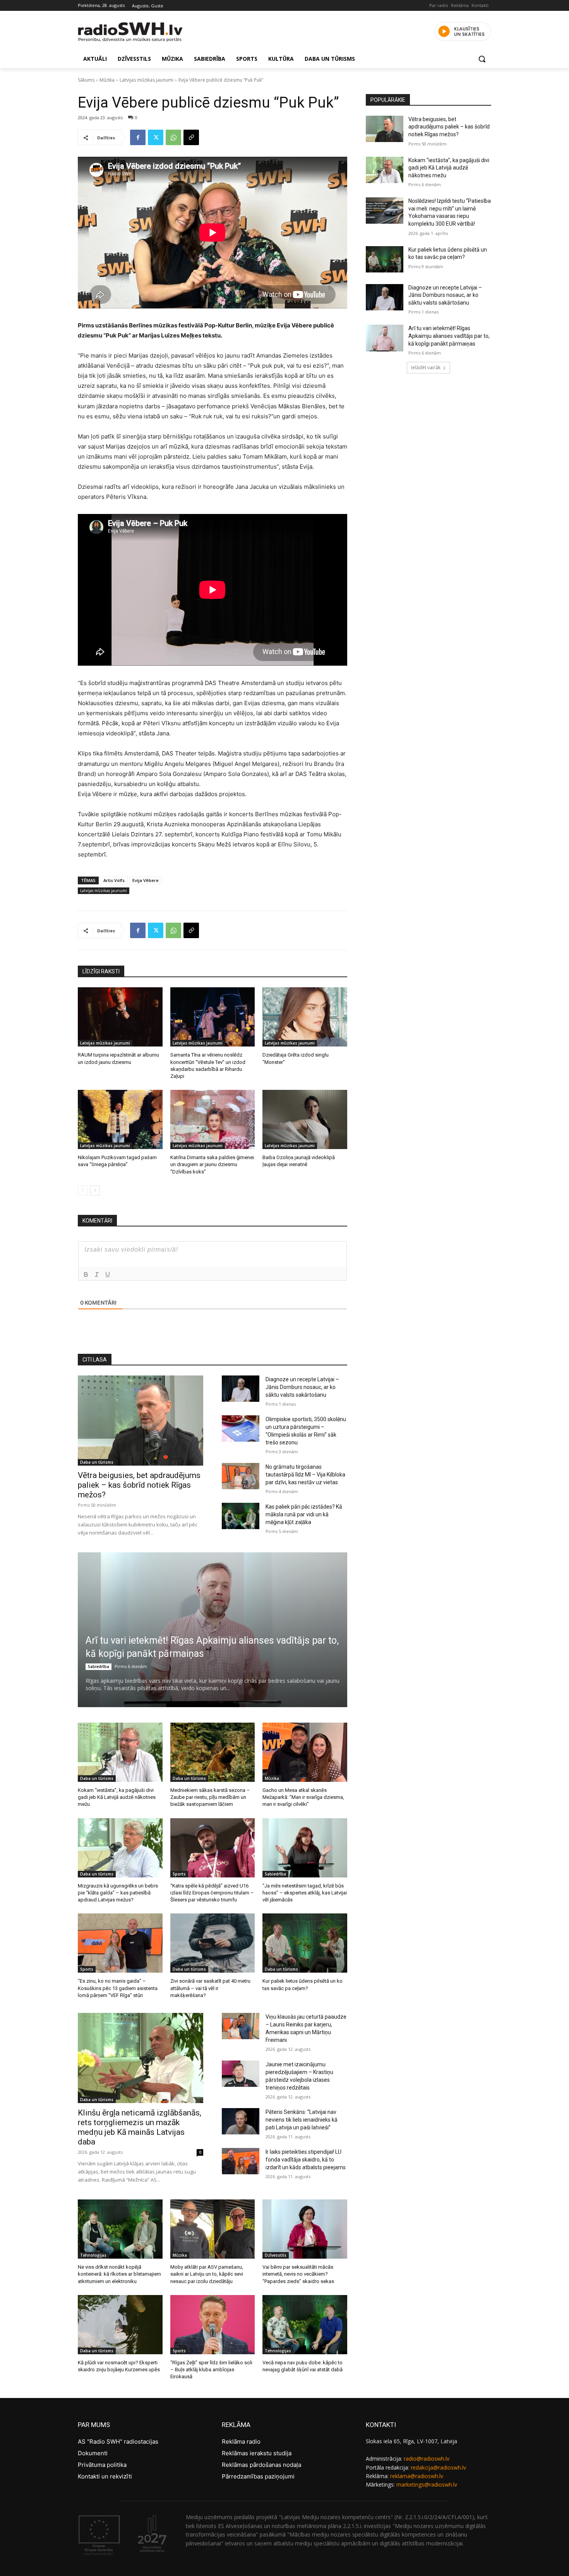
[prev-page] (83, 1190)
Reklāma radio (241, 2442)
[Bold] (86, 1274)
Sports (179, 1874)
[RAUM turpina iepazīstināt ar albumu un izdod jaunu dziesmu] (120, 1017)
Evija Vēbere (146, 880)
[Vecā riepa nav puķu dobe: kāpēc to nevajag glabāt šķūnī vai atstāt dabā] (305, 2325)
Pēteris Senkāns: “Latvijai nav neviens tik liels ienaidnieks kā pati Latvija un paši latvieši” (302, 2120)
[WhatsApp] (173, 137)
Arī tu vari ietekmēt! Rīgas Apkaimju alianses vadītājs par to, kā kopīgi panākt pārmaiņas (449, 336)
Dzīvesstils (276, 2255)
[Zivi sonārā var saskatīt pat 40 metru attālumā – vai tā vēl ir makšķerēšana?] (213, 1943)
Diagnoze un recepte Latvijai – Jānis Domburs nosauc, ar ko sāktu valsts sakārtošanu (302, 1387)
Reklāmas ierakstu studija (257, 2453)
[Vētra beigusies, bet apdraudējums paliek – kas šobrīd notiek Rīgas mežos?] (141, 1421)
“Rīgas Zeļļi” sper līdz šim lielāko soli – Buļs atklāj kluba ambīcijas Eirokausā (211, 2370)
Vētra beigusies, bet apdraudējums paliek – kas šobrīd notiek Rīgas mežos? (139, 1485)
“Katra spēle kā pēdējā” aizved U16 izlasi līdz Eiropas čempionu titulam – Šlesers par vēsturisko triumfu (212, 1893)
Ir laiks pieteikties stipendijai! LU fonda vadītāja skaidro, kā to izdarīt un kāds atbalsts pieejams (306, 2160)
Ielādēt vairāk (426, 367)
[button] (482, 59)
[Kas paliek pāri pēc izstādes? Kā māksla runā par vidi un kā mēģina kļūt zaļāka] (241, 1516)
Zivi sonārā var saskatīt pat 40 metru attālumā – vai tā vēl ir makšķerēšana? (210, 1988)
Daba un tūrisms (97, 1462)
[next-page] (95, 1190)
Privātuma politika (102, 2465)
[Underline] (108, 1274)
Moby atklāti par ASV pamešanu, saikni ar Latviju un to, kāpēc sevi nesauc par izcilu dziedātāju (207, 2274)
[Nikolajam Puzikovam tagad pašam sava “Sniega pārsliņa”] (120, 1119)
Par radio (439, 5)
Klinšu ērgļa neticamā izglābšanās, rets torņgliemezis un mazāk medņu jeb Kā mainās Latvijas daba (140, 2127)
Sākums (86, 80)
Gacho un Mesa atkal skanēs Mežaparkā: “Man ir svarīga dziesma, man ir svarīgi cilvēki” (303, 1797)
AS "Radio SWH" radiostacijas (118, 2442)
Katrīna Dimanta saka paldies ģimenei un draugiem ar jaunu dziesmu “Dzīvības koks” (212, 1164)
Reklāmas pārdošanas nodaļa (261, 2465)
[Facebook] (138, 137)
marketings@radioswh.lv (427, 2484)
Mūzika (107, 80)
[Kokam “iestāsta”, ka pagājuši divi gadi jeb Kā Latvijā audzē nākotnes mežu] (120, 1752)
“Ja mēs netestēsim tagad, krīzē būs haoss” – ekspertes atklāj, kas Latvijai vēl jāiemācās (305, 1893)
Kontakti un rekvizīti (105, 2476)
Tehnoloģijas (93, 2255)
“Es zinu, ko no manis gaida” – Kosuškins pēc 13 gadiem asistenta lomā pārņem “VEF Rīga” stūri (118, 1988)
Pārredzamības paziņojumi (258, 2476)
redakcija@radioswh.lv (438, 2467)
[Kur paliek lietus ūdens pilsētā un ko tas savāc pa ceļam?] (305, 1943)
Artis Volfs (114, 880)
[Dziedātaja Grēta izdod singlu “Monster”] (305, 1017)
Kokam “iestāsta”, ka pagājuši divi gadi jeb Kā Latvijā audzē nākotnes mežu (117, 1797)
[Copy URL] (191, 137)
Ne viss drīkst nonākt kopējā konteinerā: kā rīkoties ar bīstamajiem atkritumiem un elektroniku (119, 2274)
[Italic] (97, 1274)
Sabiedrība (99, 1667)
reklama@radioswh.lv (417, 2476)
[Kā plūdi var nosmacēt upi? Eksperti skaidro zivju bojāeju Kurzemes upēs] (120, 2325)
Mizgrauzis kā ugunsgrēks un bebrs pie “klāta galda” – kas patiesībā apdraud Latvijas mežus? (118, 1893)
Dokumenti (93, 2453)
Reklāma (460, 5)
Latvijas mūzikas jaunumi (147, 80)
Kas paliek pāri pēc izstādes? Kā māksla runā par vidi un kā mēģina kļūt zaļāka (304, 1514)
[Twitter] (156, 137)
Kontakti (480, 5)
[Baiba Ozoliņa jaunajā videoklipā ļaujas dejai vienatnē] (305, 1119)
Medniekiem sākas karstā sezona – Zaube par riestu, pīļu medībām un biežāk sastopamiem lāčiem (210, 1797)
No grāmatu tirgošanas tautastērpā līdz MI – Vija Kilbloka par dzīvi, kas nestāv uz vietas (305, 1475)
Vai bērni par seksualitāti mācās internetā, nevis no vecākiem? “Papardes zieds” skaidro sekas (298, 2274)
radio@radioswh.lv (427, 2459)
